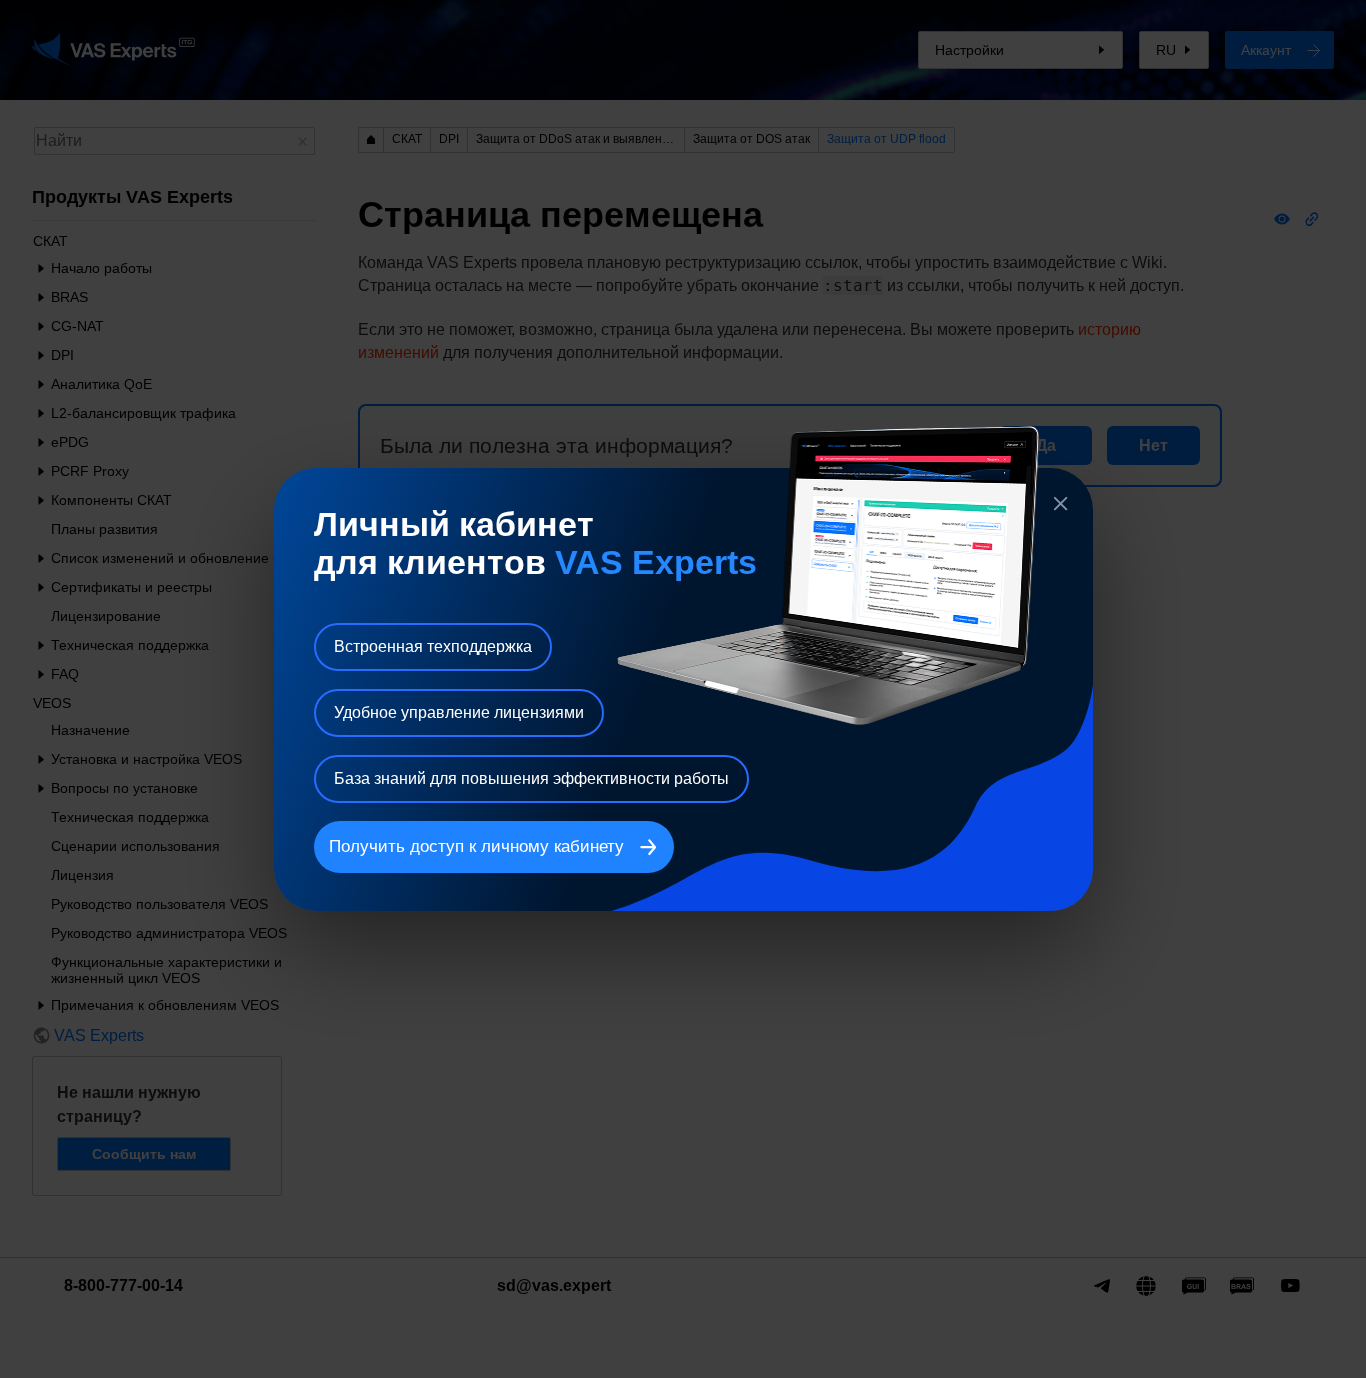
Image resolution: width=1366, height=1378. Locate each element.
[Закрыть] (1061, 504)
